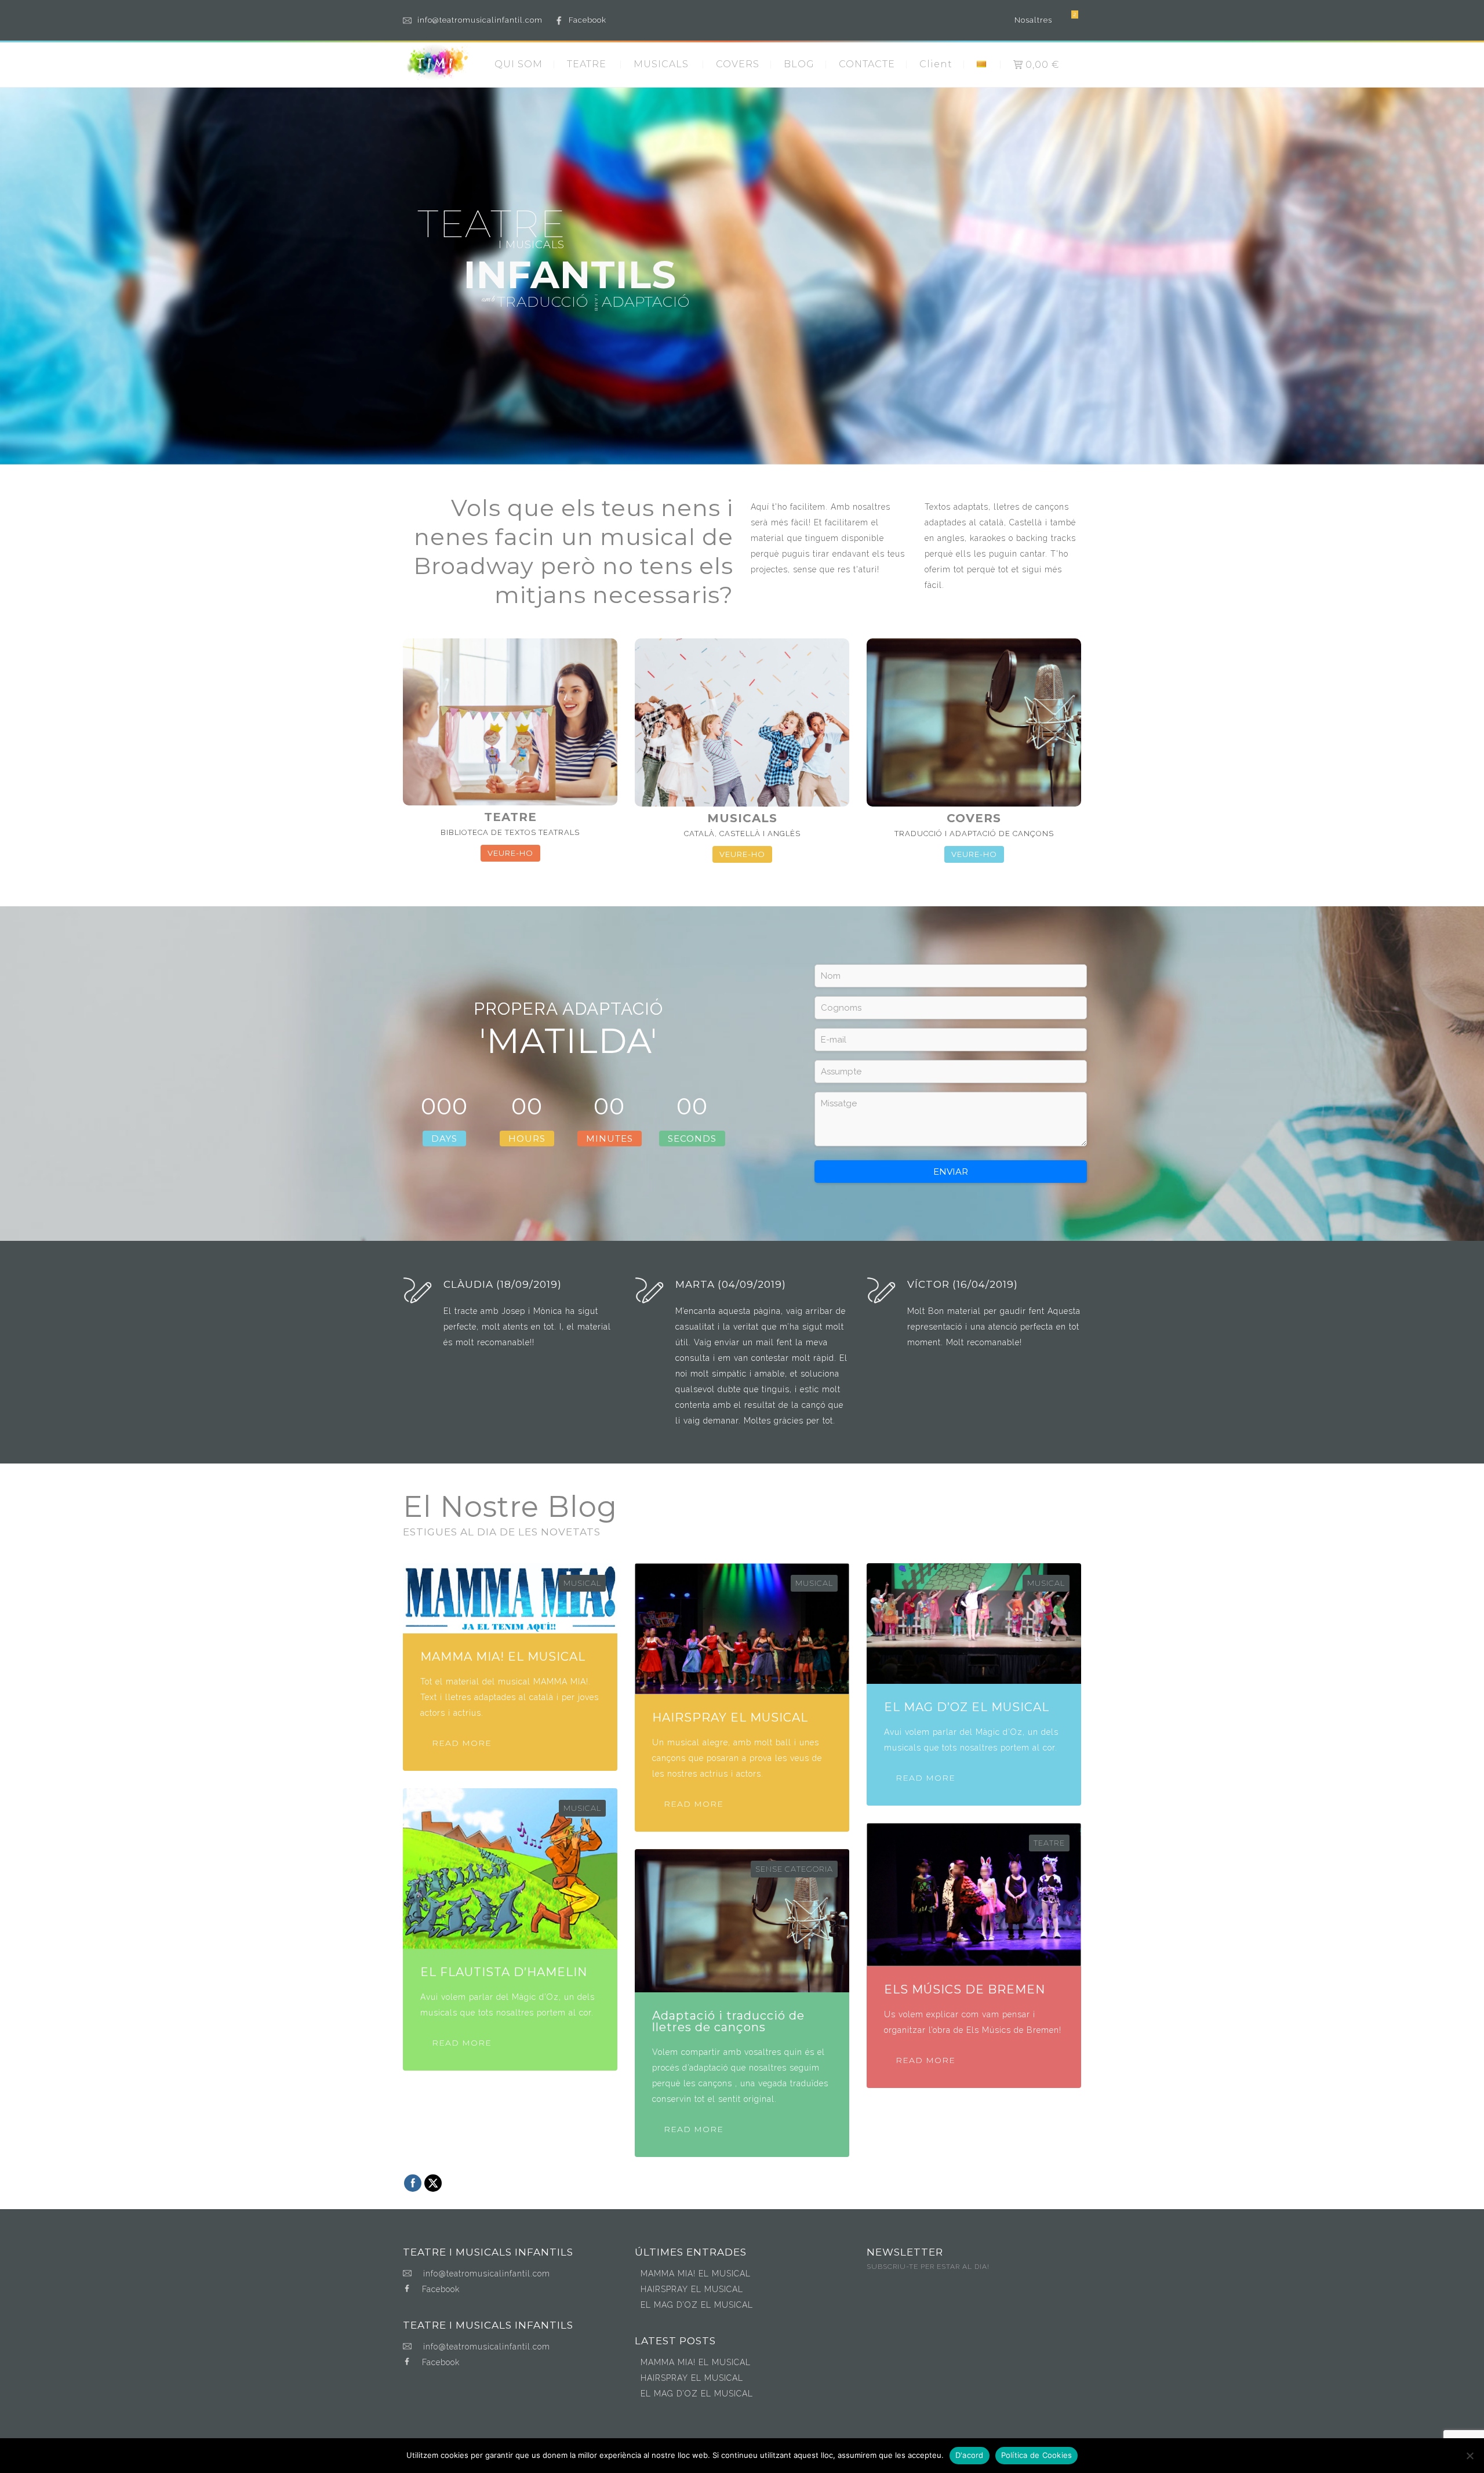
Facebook (588, 20)
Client (936, 64)
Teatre (1049, 1843)
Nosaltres (1033, 20)
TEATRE (587, 64)
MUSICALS (661, 64)
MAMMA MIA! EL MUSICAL (696, 2274)
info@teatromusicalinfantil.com (480, 20)
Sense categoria (794, 1869)
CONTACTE (867, 64)
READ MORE (462, 1743)
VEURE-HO (510, 853)
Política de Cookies (1037, 2455)
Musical (582, 1583)
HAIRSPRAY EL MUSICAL (692, 2289)
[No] (1470, 2456)
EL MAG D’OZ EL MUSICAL (697, 2305)
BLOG (799, 64)
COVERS (738, 64)
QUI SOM (519, 64)
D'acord (970, 2455)
